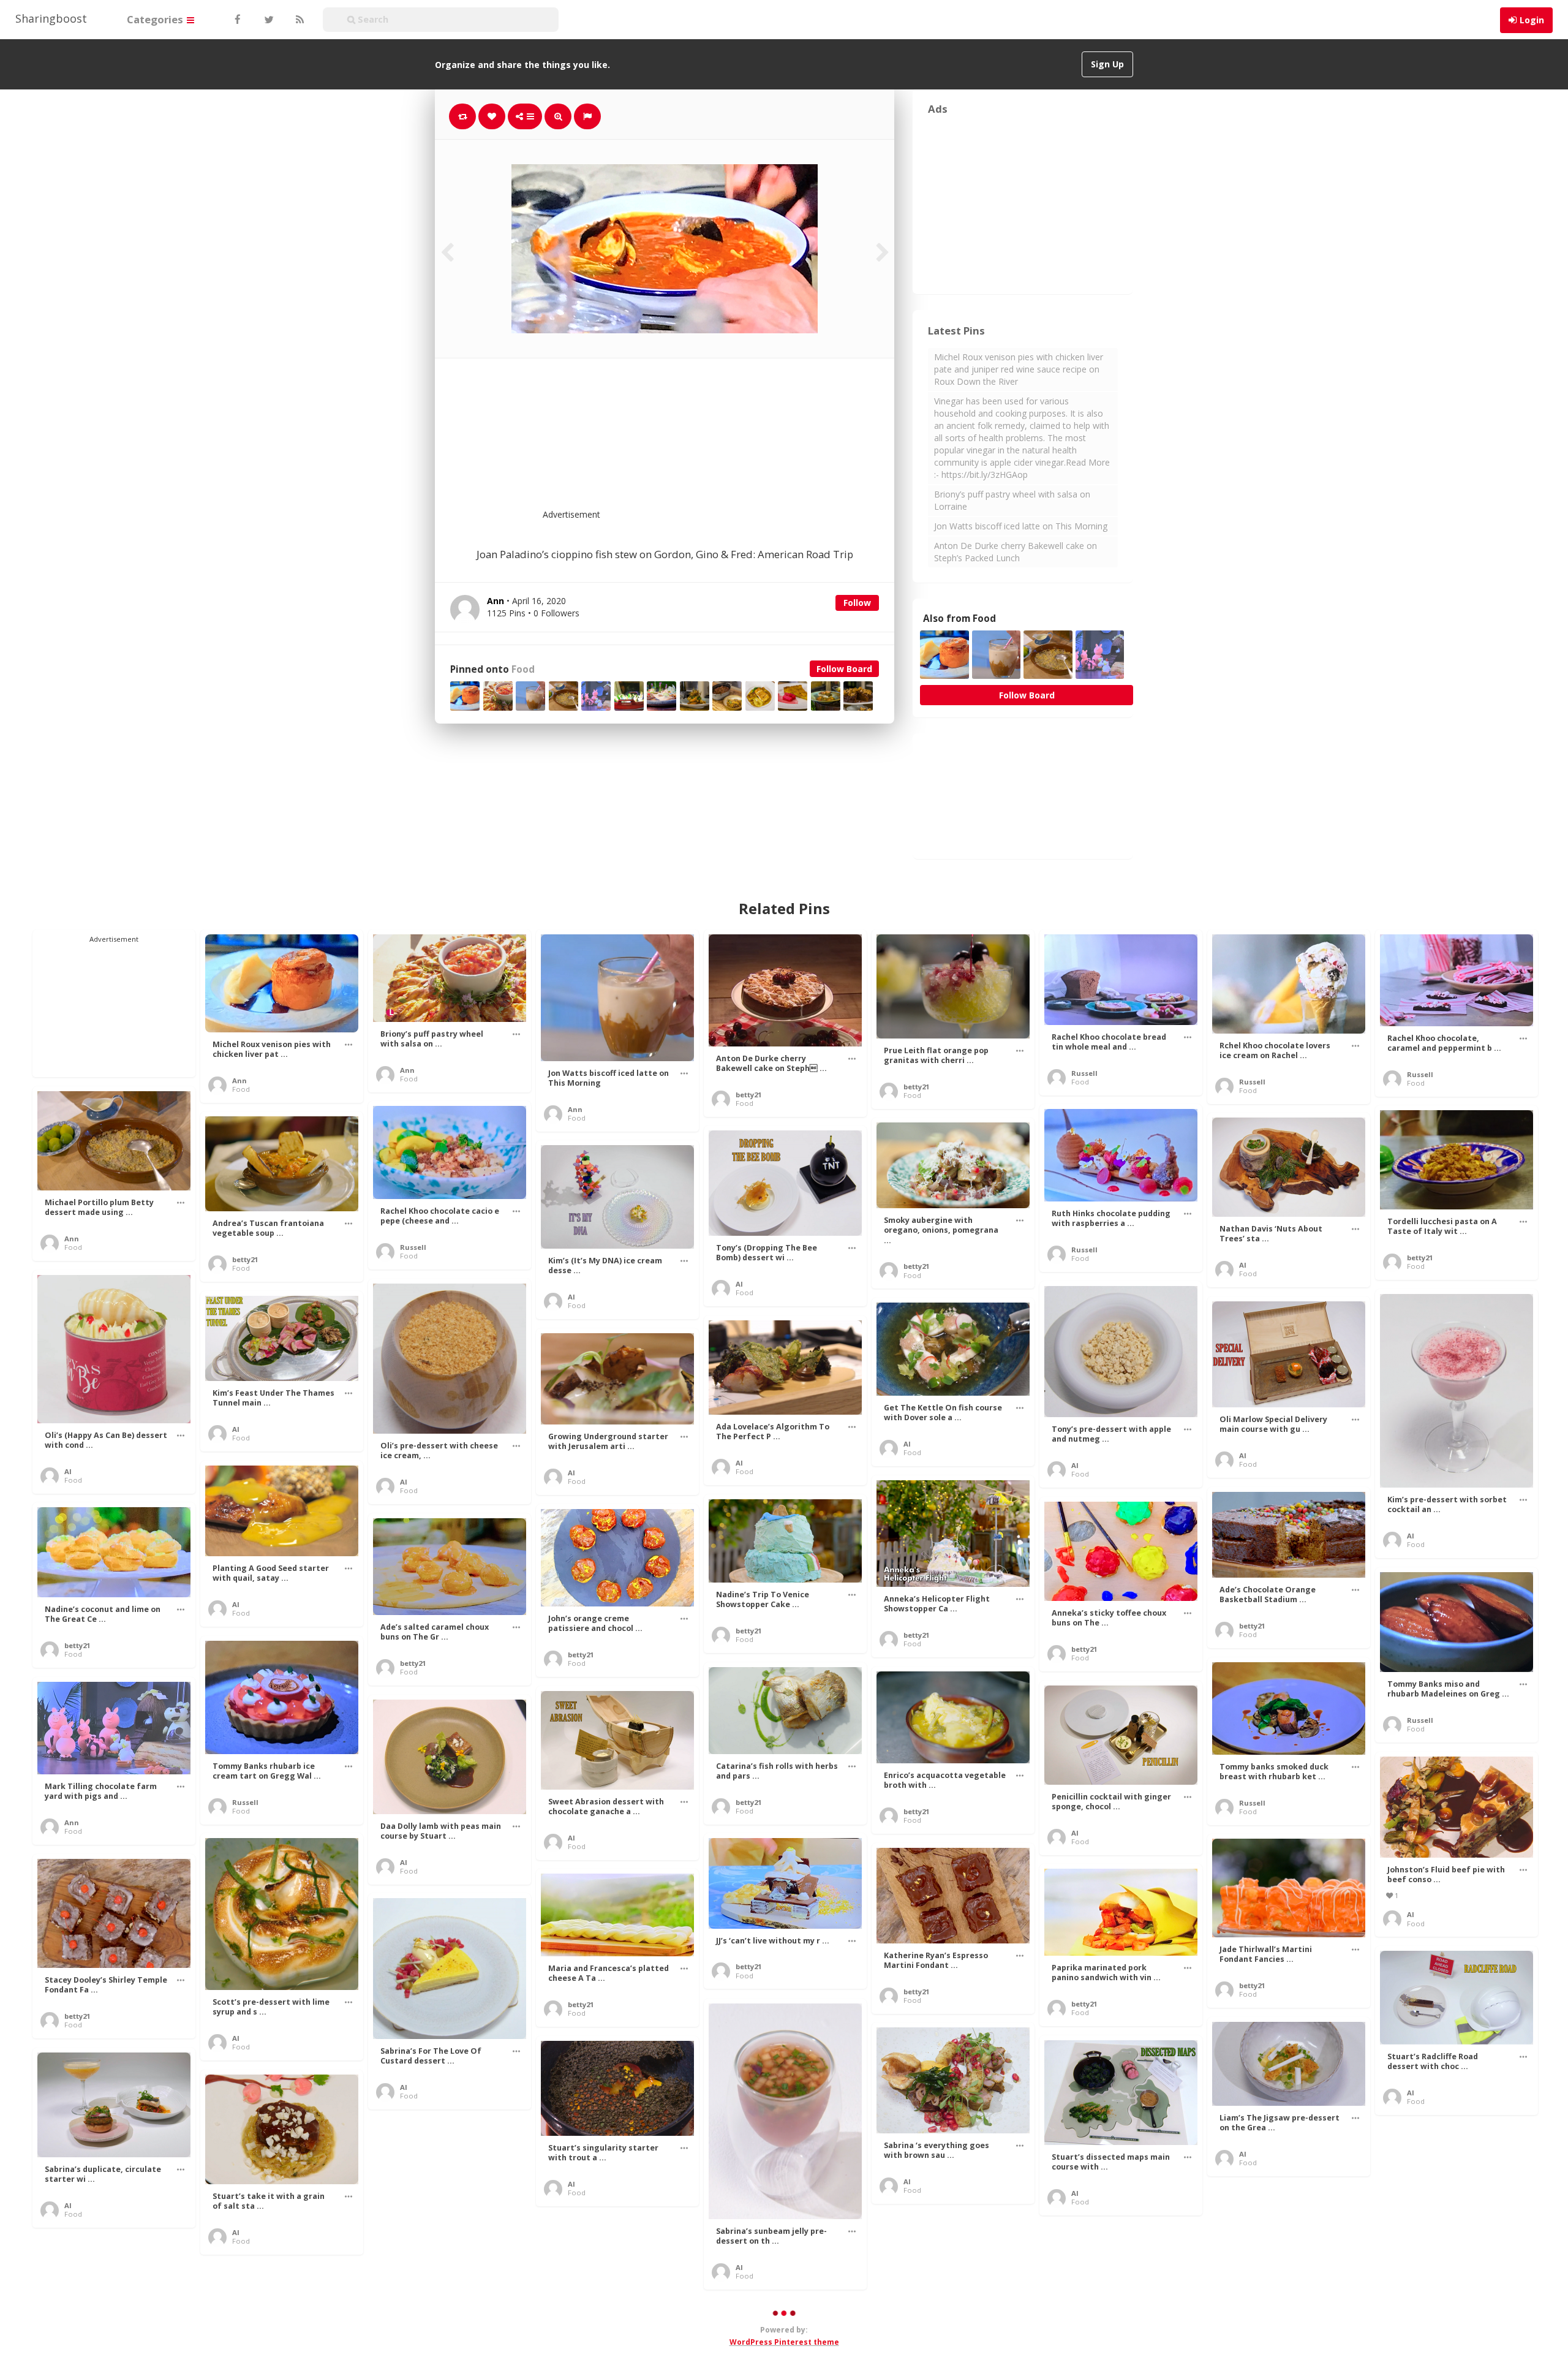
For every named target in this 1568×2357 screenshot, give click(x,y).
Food (523, 669)
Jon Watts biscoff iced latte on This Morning (1021, 526)
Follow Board (844, 669)
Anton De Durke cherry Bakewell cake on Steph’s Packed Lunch (1016, 552)
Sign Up (1107, 64)
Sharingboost (51, 18)
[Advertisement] (695, 441)
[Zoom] (558, 116)
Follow (857, 603)
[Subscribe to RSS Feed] (298, 20)
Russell (1084, 1073)
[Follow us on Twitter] (268, 20)
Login (1532, 20)
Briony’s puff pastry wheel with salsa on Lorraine (1012, 500)
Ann (239, 1080)
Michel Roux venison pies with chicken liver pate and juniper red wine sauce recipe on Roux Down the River (1019, 369)
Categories (156, 19)
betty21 (748, 1095)
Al (1243, 1265)
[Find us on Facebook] (237, 20)
